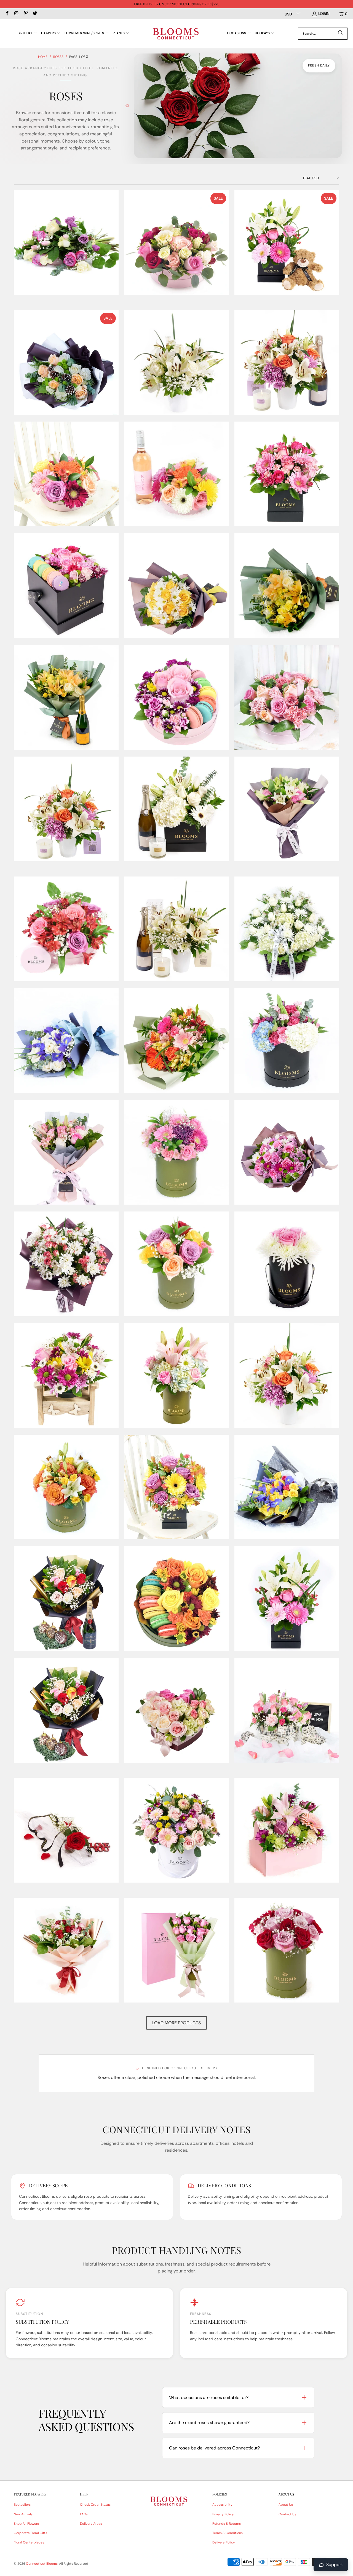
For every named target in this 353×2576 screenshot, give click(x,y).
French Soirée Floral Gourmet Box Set (176, 697)
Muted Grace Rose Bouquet (66, 1041)
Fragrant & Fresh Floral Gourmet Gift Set (66, 1710)
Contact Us (287, 2514)
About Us (286, 2505)
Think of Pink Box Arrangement (287, 1830)
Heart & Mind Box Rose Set (176, 242)
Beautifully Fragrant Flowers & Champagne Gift (287, 362)
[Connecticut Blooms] (176, 34)
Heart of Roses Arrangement (176, 1710)
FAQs (84, 2514)
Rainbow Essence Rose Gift (176, 1264)
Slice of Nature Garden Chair (66, 1376)
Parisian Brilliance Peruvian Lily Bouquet (176, 1041)
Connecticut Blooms (42, 2564)
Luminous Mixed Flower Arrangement (287, 929)
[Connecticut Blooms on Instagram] (16, 14)
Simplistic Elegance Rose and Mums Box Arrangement (287, 1264)
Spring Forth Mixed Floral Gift (176, 1376)
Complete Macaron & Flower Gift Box (66, 586)
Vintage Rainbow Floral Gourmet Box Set (176, 1599)
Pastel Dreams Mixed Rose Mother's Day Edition (66, 1152)
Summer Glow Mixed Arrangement (66, 1487)
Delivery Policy (224, 2542)
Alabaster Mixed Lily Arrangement (176, 362)
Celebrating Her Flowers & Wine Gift (176, 474)
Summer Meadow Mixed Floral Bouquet (287, 1487)
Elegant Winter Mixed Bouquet (66, 362)
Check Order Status (95, 2505)
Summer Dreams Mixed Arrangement (176, 1487)
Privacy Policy (223, 2514)
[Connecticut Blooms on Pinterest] (25, 14)
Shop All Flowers (26, 2524)
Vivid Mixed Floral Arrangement (287, 1599)
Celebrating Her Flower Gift (66, 474)
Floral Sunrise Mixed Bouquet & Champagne (66, 697)
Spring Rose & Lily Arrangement (287, 1376)
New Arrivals (23, 2514)
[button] (28, 33)
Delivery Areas (91, 2524)
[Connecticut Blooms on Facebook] (7, 14)
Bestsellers (22, 2505)
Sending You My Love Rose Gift (66, 1830)
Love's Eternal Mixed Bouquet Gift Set (176, 929)
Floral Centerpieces (29, 2542)
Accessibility (222, 2505)
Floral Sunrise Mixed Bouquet (287, 586)
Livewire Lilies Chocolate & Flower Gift (66, 929)
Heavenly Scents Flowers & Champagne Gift (176, 809)
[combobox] (323, 34)
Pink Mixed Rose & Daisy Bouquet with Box (176, 1950)
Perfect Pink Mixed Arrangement (176, 1152)
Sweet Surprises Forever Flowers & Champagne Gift (66, 1599)
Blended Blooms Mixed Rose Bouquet (66, 242)
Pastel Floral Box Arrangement (287, 1041)
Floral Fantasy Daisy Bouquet (176, 586)
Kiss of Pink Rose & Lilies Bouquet (287, 809)
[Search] (341, 34)
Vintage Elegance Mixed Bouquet (66, 1950)
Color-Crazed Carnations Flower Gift (287, 474)
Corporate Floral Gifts (30, 2533)
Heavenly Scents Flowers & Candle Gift (66, 809)
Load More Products (176, 2023)
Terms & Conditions (228, 2533)
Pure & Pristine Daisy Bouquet (66, 1264)
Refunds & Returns (227, 2524)
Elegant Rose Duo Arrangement (287, 1950)
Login (324, 14)
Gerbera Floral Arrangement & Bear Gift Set (287, 242)
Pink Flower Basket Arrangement (287, 1710)
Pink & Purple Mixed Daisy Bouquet (287, 1152)
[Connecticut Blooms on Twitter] (35, 14)
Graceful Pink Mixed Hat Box (287, 697)
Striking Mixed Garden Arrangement (176, 1830)
